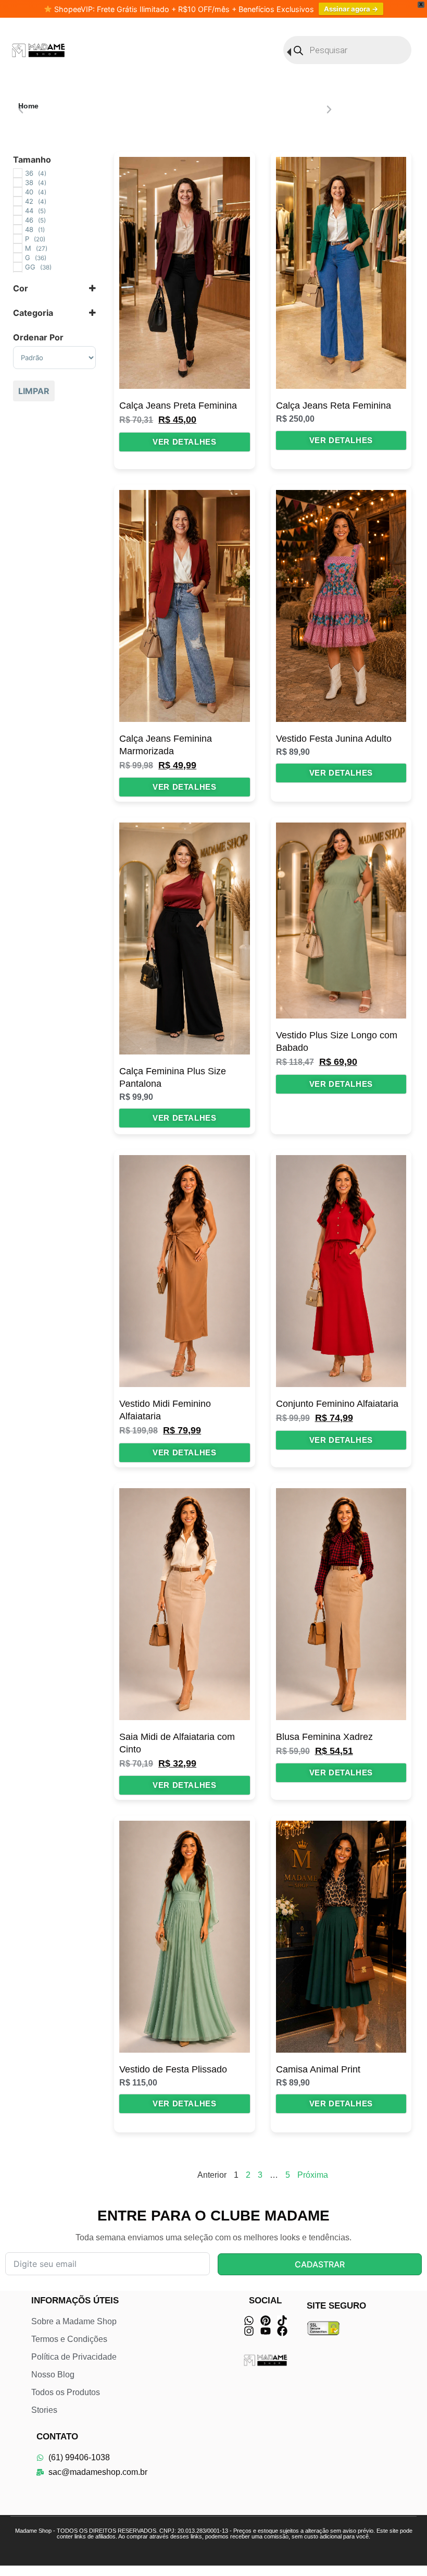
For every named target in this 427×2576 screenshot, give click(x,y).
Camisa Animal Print (318, 2069)
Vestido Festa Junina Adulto (334, 739)
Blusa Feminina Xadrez (324, 1737)
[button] (21, 109)
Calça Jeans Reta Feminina (334, 406)
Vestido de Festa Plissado (173, 2069)
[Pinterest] (266, 2321)
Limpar (34, 391)
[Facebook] (282, 2331)
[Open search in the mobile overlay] (347, 50)
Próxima (313, 2175)
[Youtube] (266, 2331)
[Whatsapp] (249, 2321)
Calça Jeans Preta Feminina (178, 406)
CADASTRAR (320, 2264)
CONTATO (57, 2437)
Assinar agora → (351, 9)
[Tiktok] (282, 2321)
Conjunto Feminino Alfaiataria (337, 1404)
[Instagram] (249, 2331)
